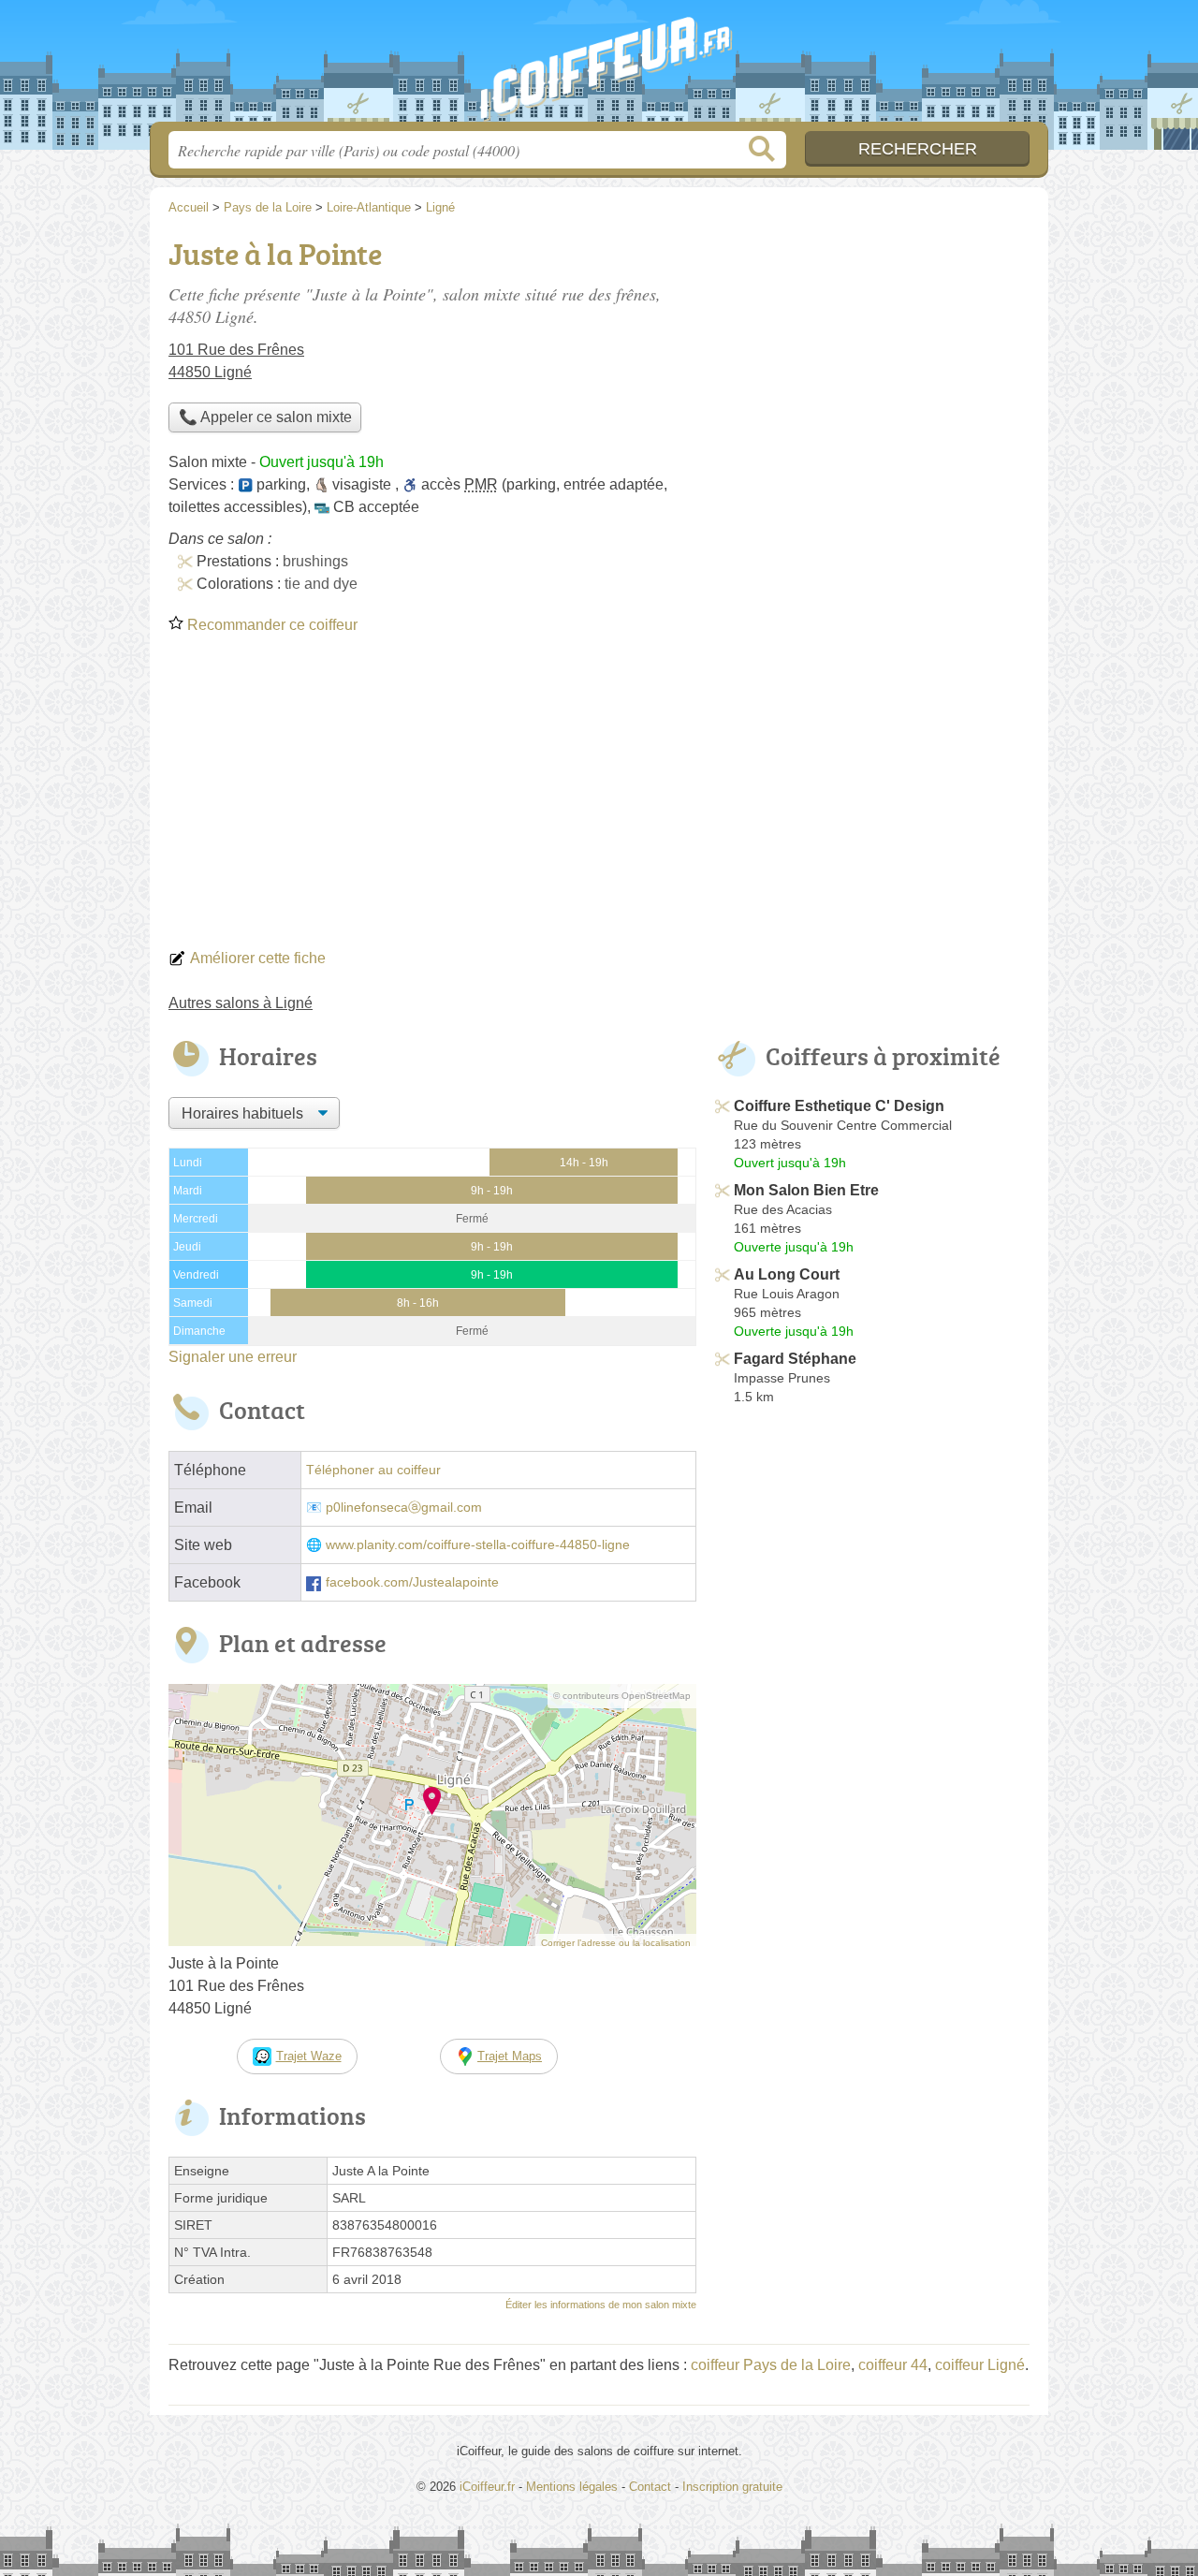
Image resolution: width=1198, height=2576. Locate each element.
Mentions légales (572, 2487)
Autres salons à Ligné (241, 1003)
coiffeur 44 (893, 2365)
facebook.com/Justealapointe (412, 1582)
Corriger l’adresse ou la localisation (616, 1943)
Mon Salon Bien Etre (806, 1190)
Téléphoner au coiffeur (373, 1470)
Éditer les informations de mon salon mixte (601, 2305)
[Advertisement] (599, 798)
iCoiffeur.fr (599, 66)
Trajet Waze (309, 2056)
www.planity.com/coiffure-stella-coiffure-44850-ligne (478, 1545)
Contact (650, 2487)
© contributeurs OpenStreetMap (622, 1696)
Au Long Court (787, 1274)
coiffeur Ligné (980, 2365)
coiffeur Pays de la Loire (771, 2365)
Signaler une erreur (233, 1357)
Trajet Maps (510, 2056)
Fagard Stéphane (795, 1359)
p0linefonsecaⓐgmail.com (404, 1508)
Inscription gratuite (732, 2487)
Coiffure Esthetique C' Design (839, 1106)
